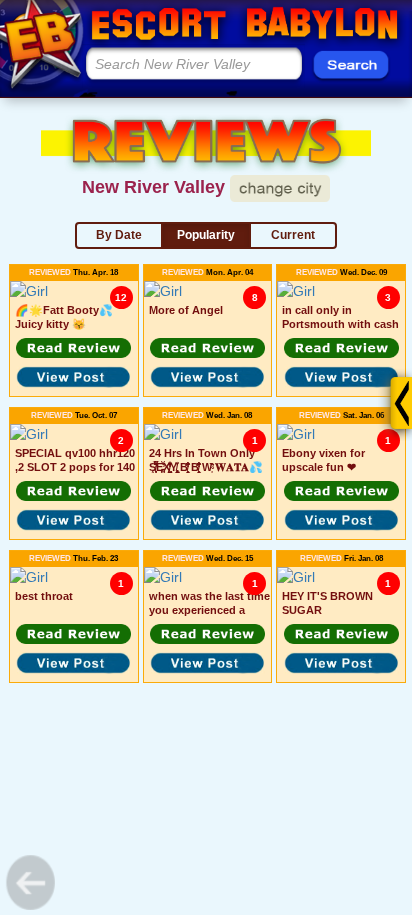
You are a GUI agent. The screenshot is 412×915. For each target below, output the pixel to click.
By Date (119, 235)
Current (293, 235)
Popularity (206, 235)
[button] (74, 348)
